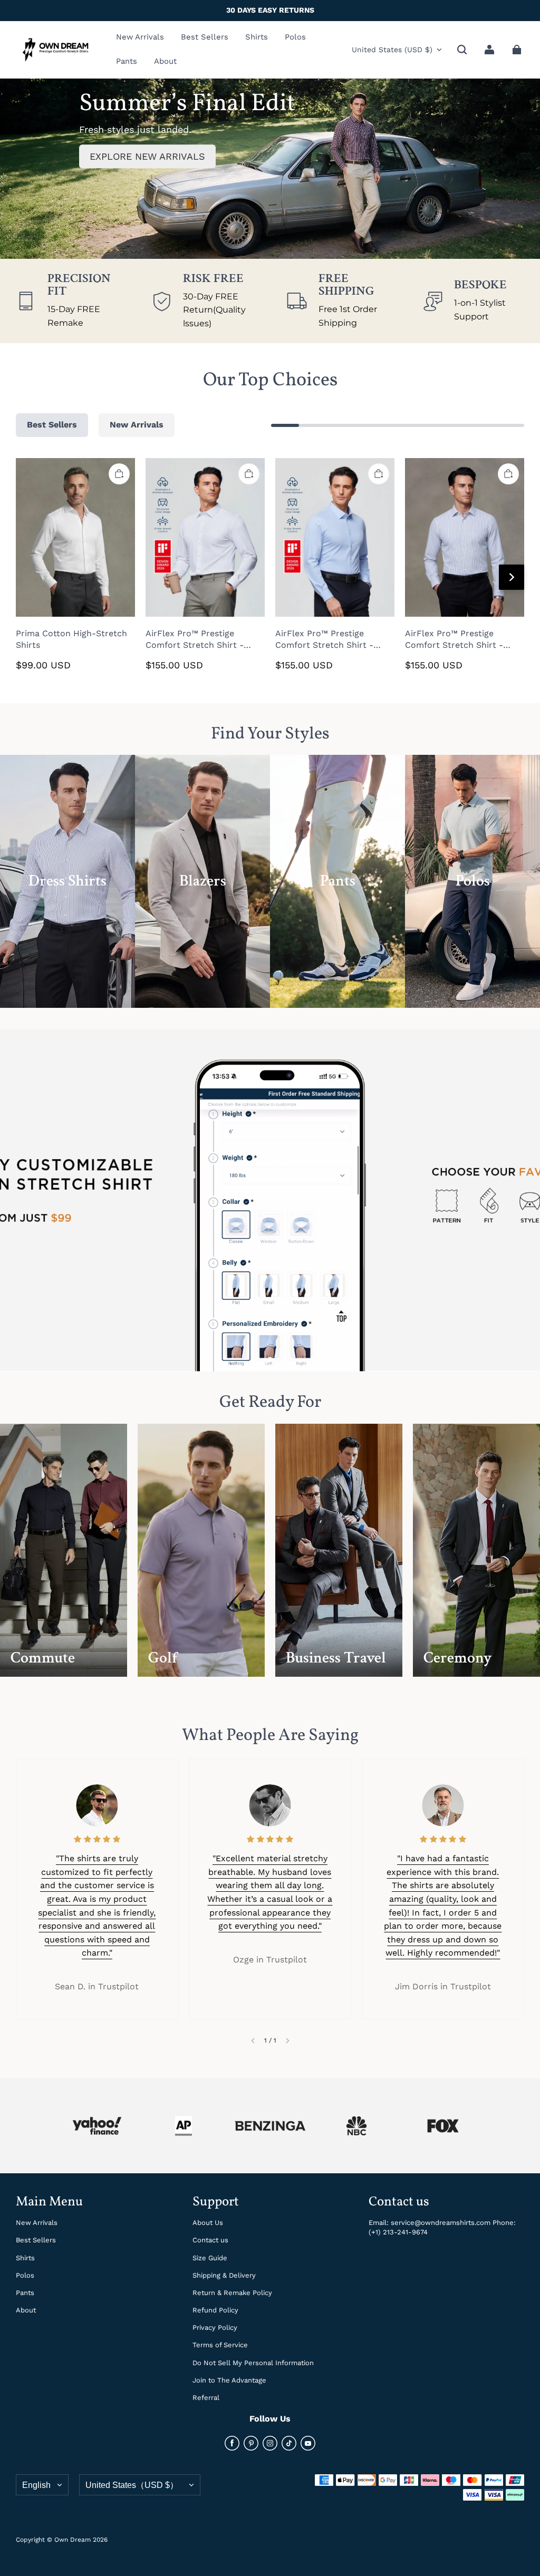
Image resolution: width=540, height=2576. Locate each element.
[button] (462, 50)
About (26, 2310)
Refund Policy (215, 2310)
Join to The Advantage (229, 2380)
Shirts (25, 2258)
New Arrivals (37, 2223)
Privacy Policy (215, 2327)
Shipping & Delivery (224, 2275)
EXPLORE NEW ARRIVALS (147, 156)
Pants (25, 2293)
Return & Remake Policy (232, 2293)
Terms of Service (220, 2345)
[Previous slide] (253, 2041)
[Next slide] (288, 2041)
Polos (25, 2275)
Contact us (210, 2240)
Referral (206, 2398)
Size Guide (210, 2258)
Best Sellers (36, 2240)
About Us (208, 2223)
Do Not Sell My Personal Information (253, 2363)
